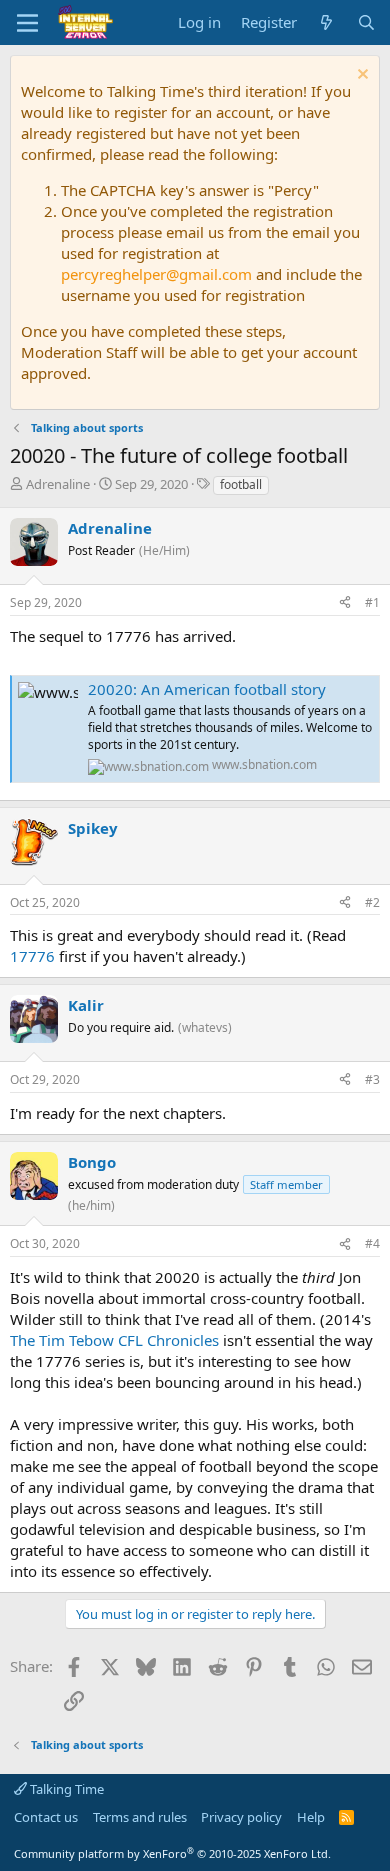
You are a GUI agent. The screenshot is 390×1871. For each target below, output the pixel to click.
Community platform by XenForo (172, 1853)
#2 (372, 902)
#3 (372, 1079)
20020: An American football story (207, 689)
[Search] (366, 22)
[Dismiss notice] (360, 76)
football (241, 484)
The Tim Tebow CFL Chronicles (114, 1340)
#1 (372, 602)
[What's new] (326, 22)
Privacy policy (241, 1817)
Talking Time (65, 1789)
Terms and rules (140, 1817)
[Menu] (27, 23)
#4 (372, 1243)
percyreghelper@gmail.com (156, 274)
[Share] (345, 603)
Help (311, 1817)
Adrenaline (58, 484)
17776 (32, 956)
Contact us (46, 1817)
